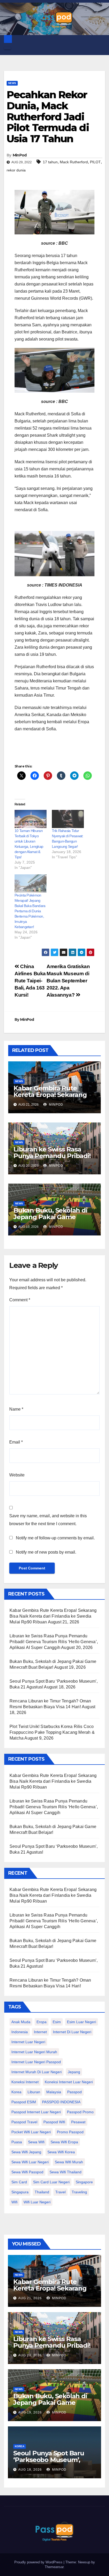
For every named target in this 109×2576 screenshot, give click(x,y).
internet (40, 2032)
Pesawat (78, 2122)
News (12, 83)
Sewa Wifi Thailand (65, 2172)
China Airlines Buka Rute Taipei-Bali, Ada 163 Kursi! (30, 981)
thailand (42, 2192)
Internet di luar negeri (72, 2032)
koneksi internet (25, 2082)
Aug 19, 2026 (30, 2412)
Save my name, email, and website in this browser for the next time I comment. (48, 1520)
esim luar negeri (81, 2022)
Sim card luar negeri (51, 2182)
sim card (19, 2182)
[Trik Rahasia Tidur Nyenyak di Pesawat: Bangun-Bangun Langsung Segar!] (68, 819)
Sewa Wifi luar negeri (30, 2162)
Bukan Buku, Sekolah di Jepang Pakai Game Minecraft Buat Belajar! (50, 1217)
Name (16, 1409)
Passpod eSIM (24, 2102)
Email (16, 1442)
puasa (17, 2142)
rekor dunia (16, 170)
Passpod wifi (54, 2122)
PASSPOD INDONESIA (61, 2102)
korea (16, 2092)
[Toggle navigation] (7, 48)
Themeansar (54, 2567)
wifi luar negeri (37, 2202)
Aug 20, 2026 (30, 2355)
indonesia (20, 2032)
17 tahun (50, 162)
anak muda (21, 2022)
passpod (74, 2092)
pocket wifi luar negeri (31, 2132)
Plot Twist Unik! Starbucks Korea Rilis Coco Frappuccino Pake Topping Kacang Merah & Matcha (52, 1732)
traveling (79, 2192)
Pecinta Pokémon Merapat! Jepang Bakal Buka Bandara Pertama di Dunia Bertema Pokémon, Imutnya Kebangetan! (30, 911)
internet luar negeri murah (34, 2052)
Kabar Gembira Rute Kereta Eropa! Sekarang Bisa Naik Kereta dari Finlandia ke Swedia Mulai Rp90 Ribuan (53, 1616)
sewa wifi (36, 2142)
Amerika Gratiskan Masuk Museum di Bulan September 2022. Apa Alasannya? (68, 981)
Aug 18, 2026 (30, 2470)
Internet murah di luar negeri (37, 2072)
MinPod (20, 155)
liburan (34, 2092)
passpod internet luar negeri (36, 2112)
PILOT (95, 162)
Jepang (74, 2072)
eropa (42, 2022)
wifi (14, 2202)
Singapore (84, 2182)
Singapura (20, 2192)
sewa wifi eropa (64, 2142)
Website (17, 1475)
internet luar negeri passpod (36, 2062)
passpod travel (24, 2122)
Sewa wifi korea (61, 2152)
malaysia (54, 2092)
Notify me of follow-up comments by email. (55, 1538)
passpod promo (80, 2112)
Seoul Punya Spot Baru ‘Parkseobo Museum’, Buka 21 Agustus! (49, 2460)
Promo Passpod (70, 2132)
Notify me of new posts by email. (46, 1552)
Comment (20, 1300)
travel (60, 2192)
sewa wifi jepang (26, 2152)
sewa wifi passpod (27, 2172)
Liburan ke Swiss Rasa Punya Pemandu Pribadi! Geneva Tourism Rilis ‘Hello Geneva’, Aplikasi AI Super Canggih (54, 1642)
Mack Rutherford (74, 162)
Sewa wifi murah (69, 2162)
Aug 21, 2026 (30, 2298)
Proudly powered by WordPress (39, 2562)
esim (57, 2022)
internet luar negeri (28, 2042)
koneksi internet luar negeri (69, 2082)
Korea (20, 2446)
